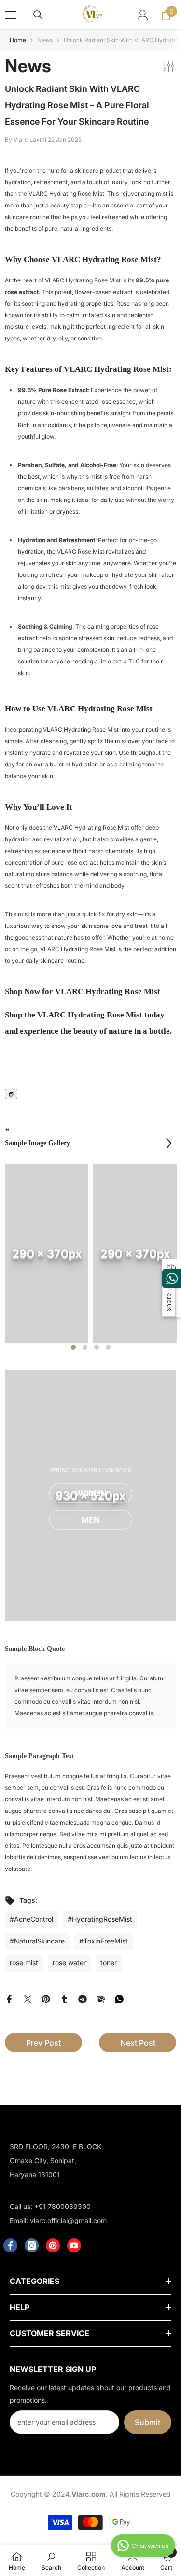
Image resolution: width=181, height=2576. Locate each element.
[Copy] (11, 1094)
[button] (169, 1143)
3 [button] (97, 1347)
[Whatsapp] (119, 1998)
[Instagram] (32, 2245)
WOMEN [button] (91, 1493)
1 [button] (73, 1347)
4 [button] (108, 1347)
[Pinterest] (46, 1998)
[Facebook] (9, 1998)
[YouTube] (74, 2245)
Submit (147, 2422)
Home (18, 40)
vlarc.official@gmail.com (68, 2220)
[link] (47, 1254)
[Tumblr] (64, 1998)
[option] (47, 1254)
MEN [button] (90, 1520)
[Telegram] (83, 1998)
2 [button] (85, 1347)
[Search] (38, 15)
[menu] (11, 15)
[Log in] (143, 15)
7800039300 (69, 2206)
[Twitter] (28, 1998)
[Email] (101, 1998)
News (45, 40)
